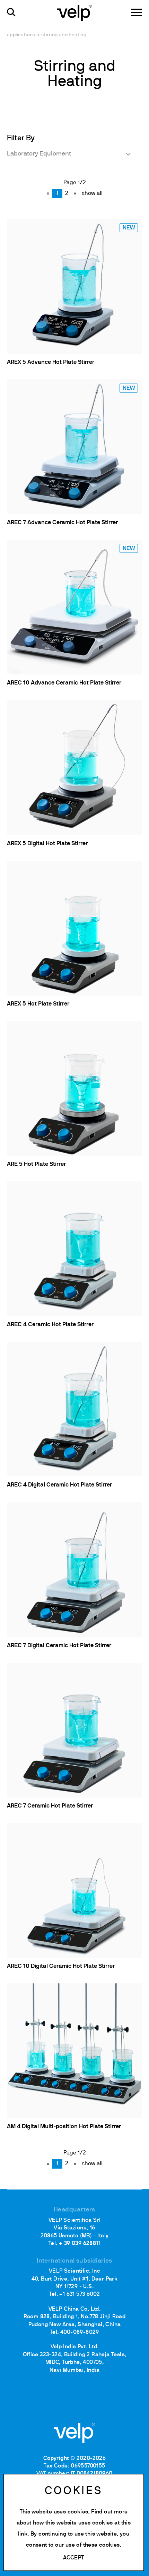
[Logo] (74, 12)
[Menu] (137, 12)
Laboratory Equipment (39, 154)
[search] (11, 12)
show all (92, 194)
